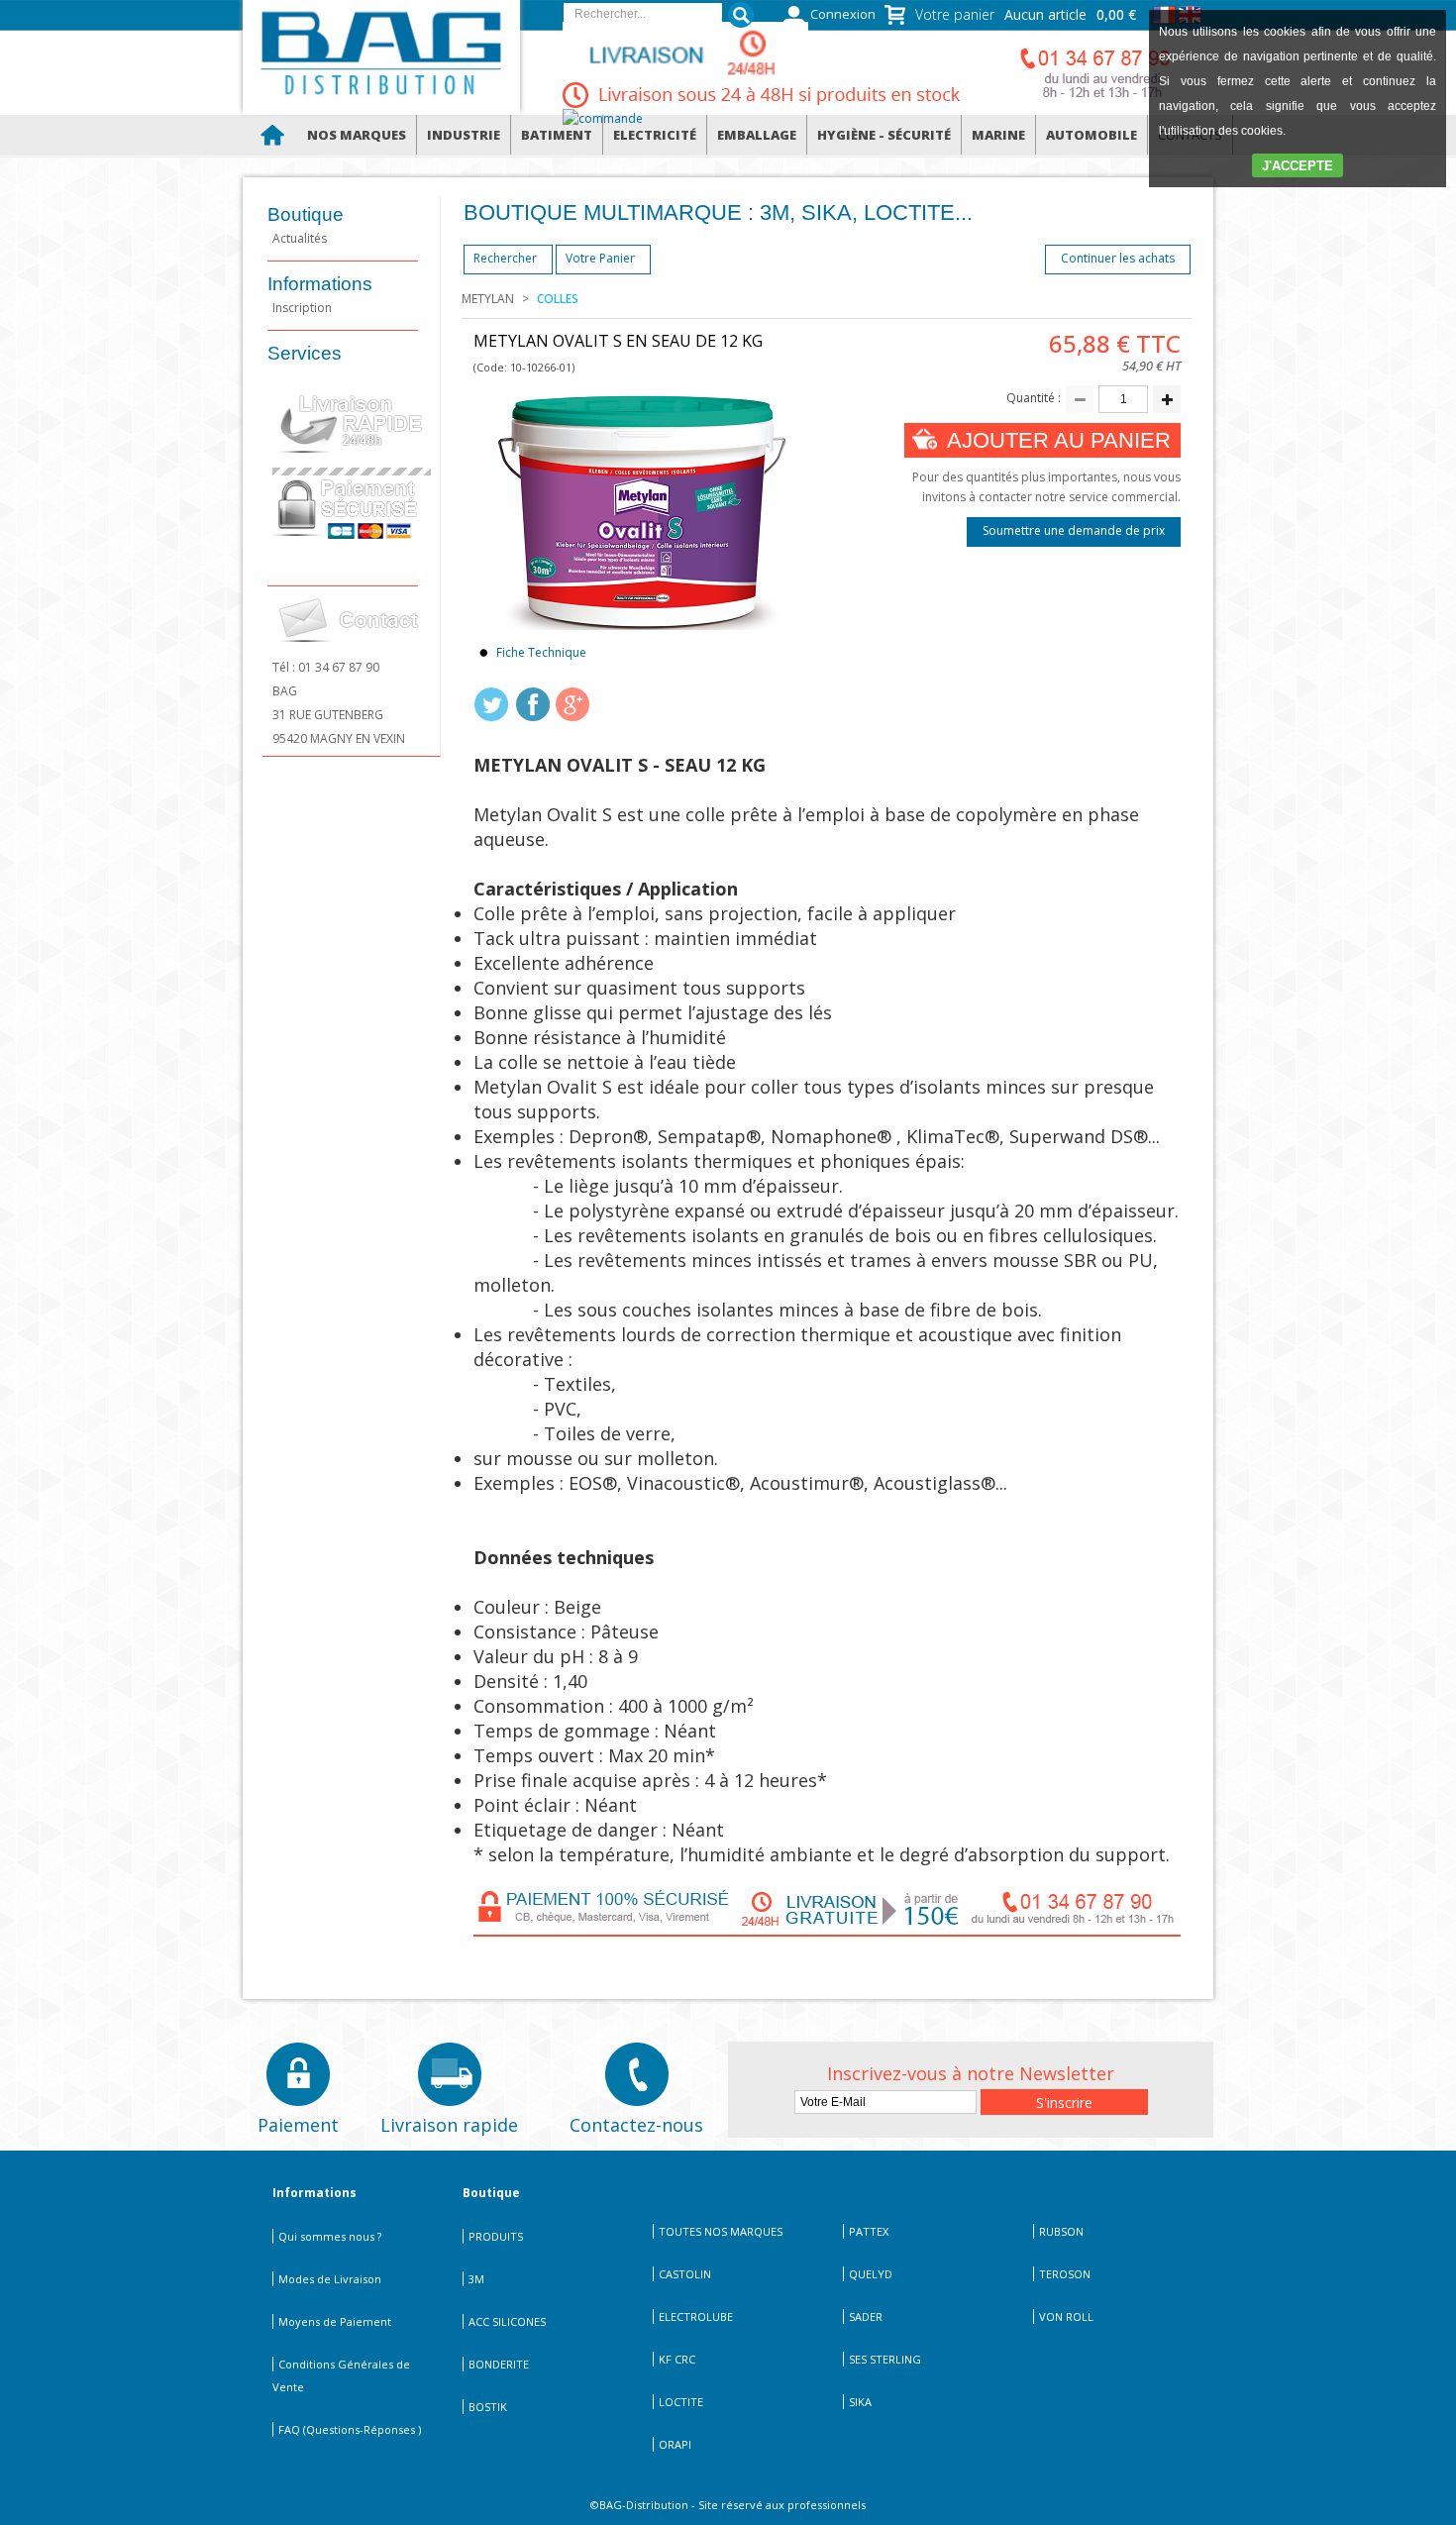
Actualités (300, 238)
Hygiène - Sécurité (884, 135)
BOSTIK (488, 2407)
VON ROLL (1066, 2316)
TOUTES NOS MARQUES (721, 2231)
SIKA (860, 2402)
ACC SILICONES (507, 2321)
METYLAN (488, 299)
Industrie (464, 135)
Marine (998, 135)
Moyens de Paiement (335, 2321)
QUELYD (871, 2274)
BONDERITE (499, 2364)
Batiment (557, 135)
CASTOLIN (685, 2274)
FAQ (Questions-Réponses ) (350, 2429)
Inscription (302, 308)
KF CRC (677, 2359)
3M (476, 2279)
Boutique (306, 214)
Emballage (757, 135)
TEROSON (1065, 2274)
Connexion (843, 14)
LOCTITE (681, 2402)
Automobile (1092, 135)
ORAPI (675, 2444)
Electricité (655, 135)
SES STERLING (885, 2359)
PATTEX (869, 2231)
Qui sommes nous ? (330, 2236)
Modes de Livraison (330, 2279)
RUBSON (1061, 2231)
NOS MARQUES (357, 135)
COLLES (558, 299)
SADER (866, 2316)
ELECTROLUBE (696, 2316)
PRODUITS (496, 2236)
